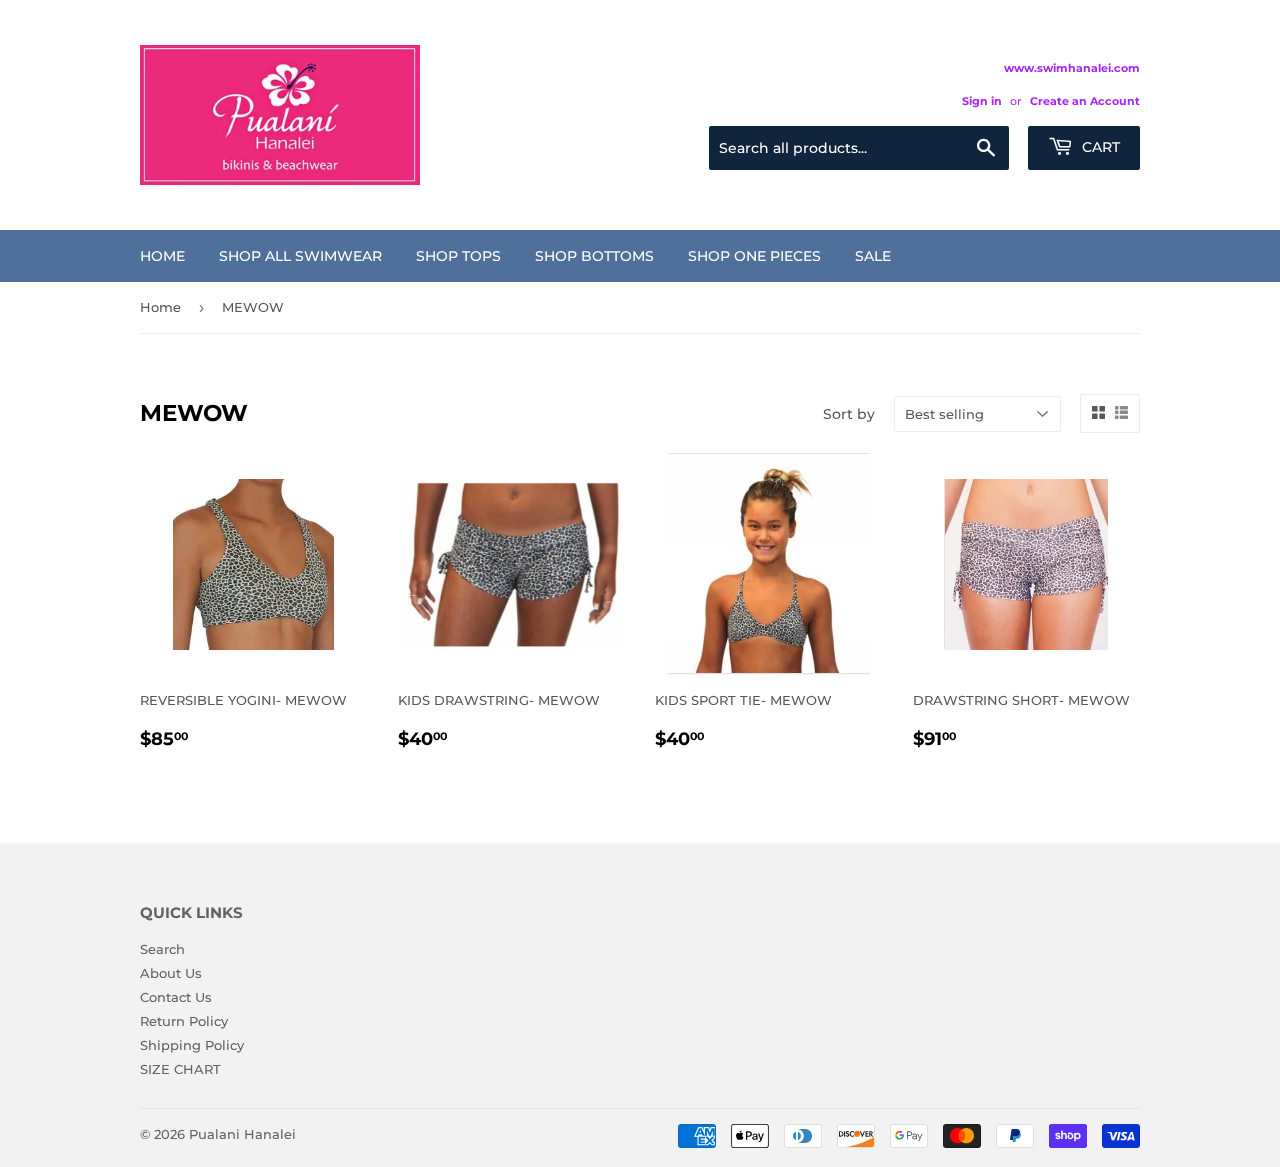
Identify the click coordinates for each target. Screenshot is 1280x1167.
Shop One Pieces (754, 256)
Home (162, 256)
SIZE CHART (180, 1069)
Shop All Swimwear (300, 256)
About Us (171, 973)
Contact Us (176, 997)
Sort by (849, 414)
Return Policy (184, 1021)
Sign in (982, 101)
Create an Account (1085, 101)
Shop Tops (458, 256)
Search (162, 949)
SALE (873, 256)
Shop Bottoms (594, 256)
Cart (1099, 147)
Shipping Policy (192, 1045)
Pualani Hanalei (242, 1134)
